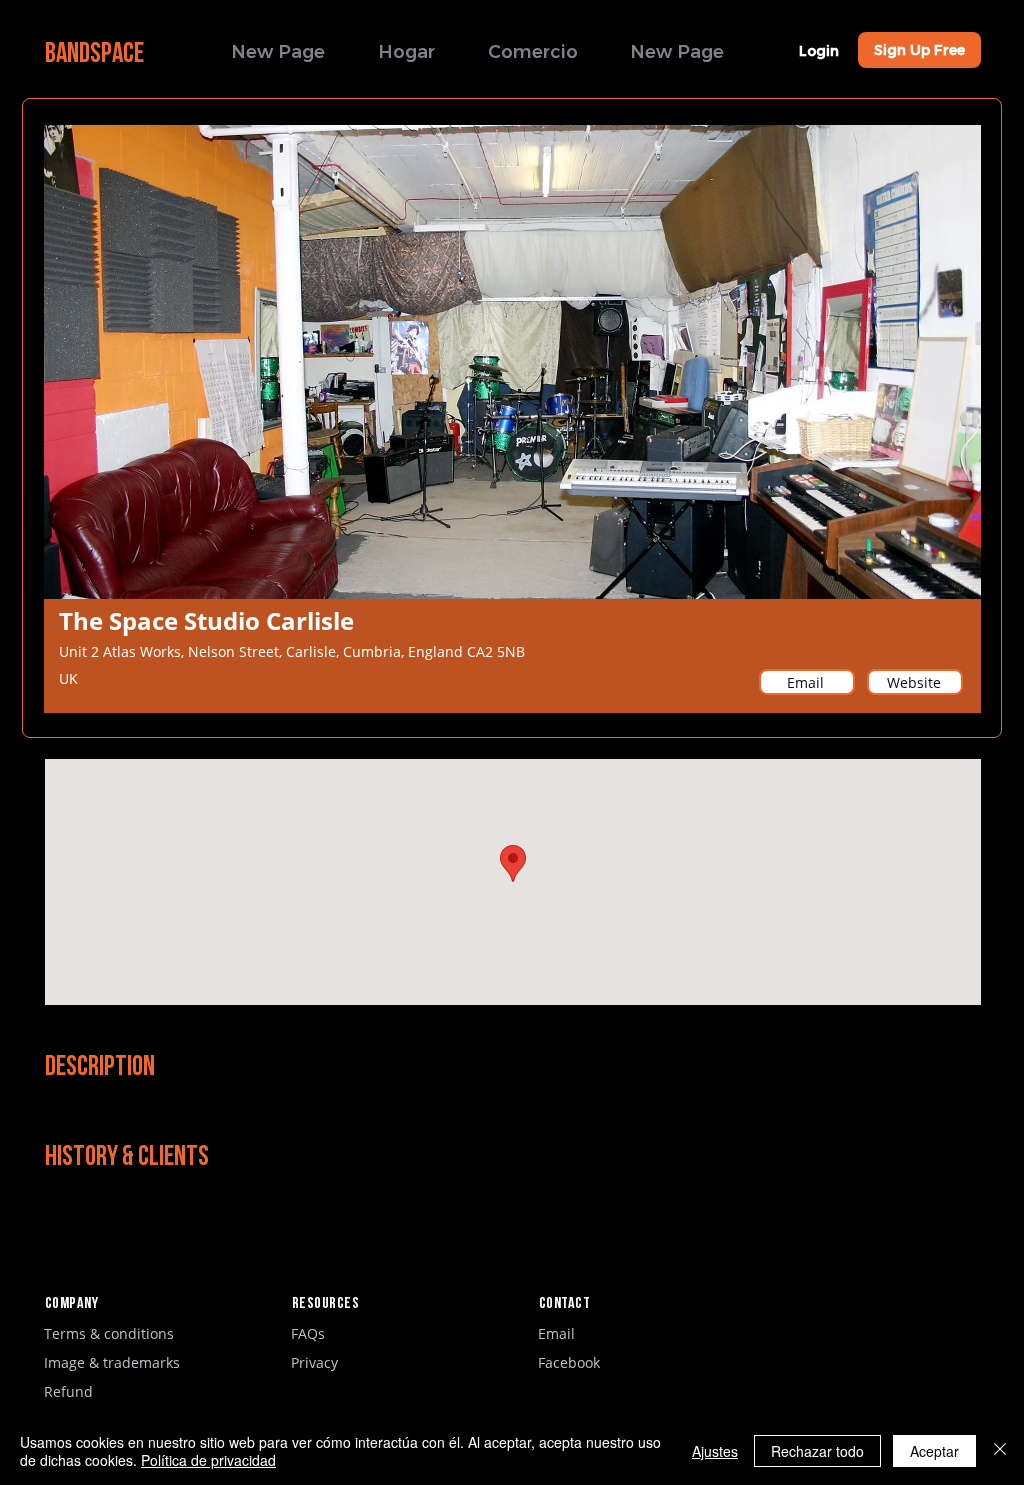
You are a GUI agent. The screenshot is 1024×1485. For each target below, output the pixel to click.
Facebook (569, 1362)
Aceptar (934, 1451)
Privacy (314, 1362)
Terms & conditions (109, 1333)
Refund (68, 1391)
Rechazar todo (817, 1451)
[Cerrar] (1000, 1451)
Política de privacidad (208, 1460)
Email (556, 1333)
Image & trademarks (112, 1362)
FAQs (308, 1333)
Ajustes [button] (715, 1451)
